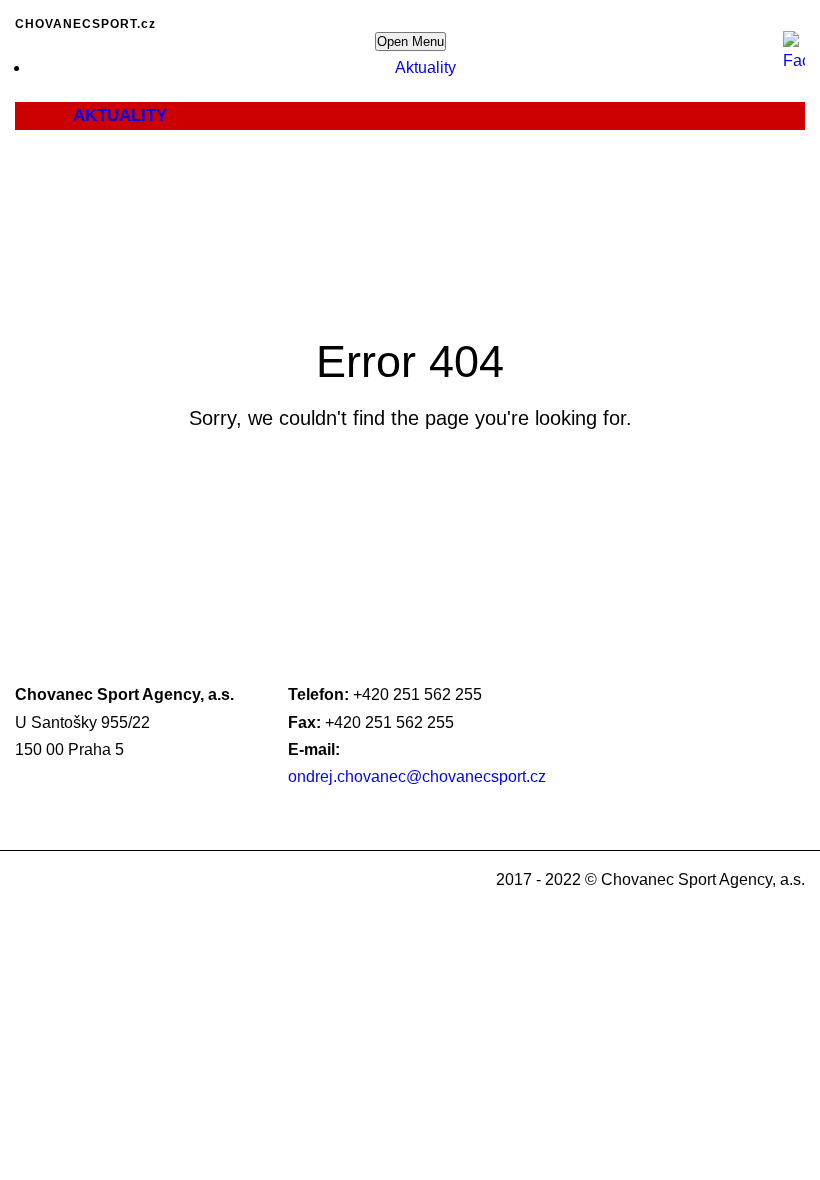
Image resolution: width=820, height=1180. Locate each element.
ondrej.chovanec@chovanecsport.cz (417, 776)
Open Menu (410, 41)
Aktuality (425, 67)
